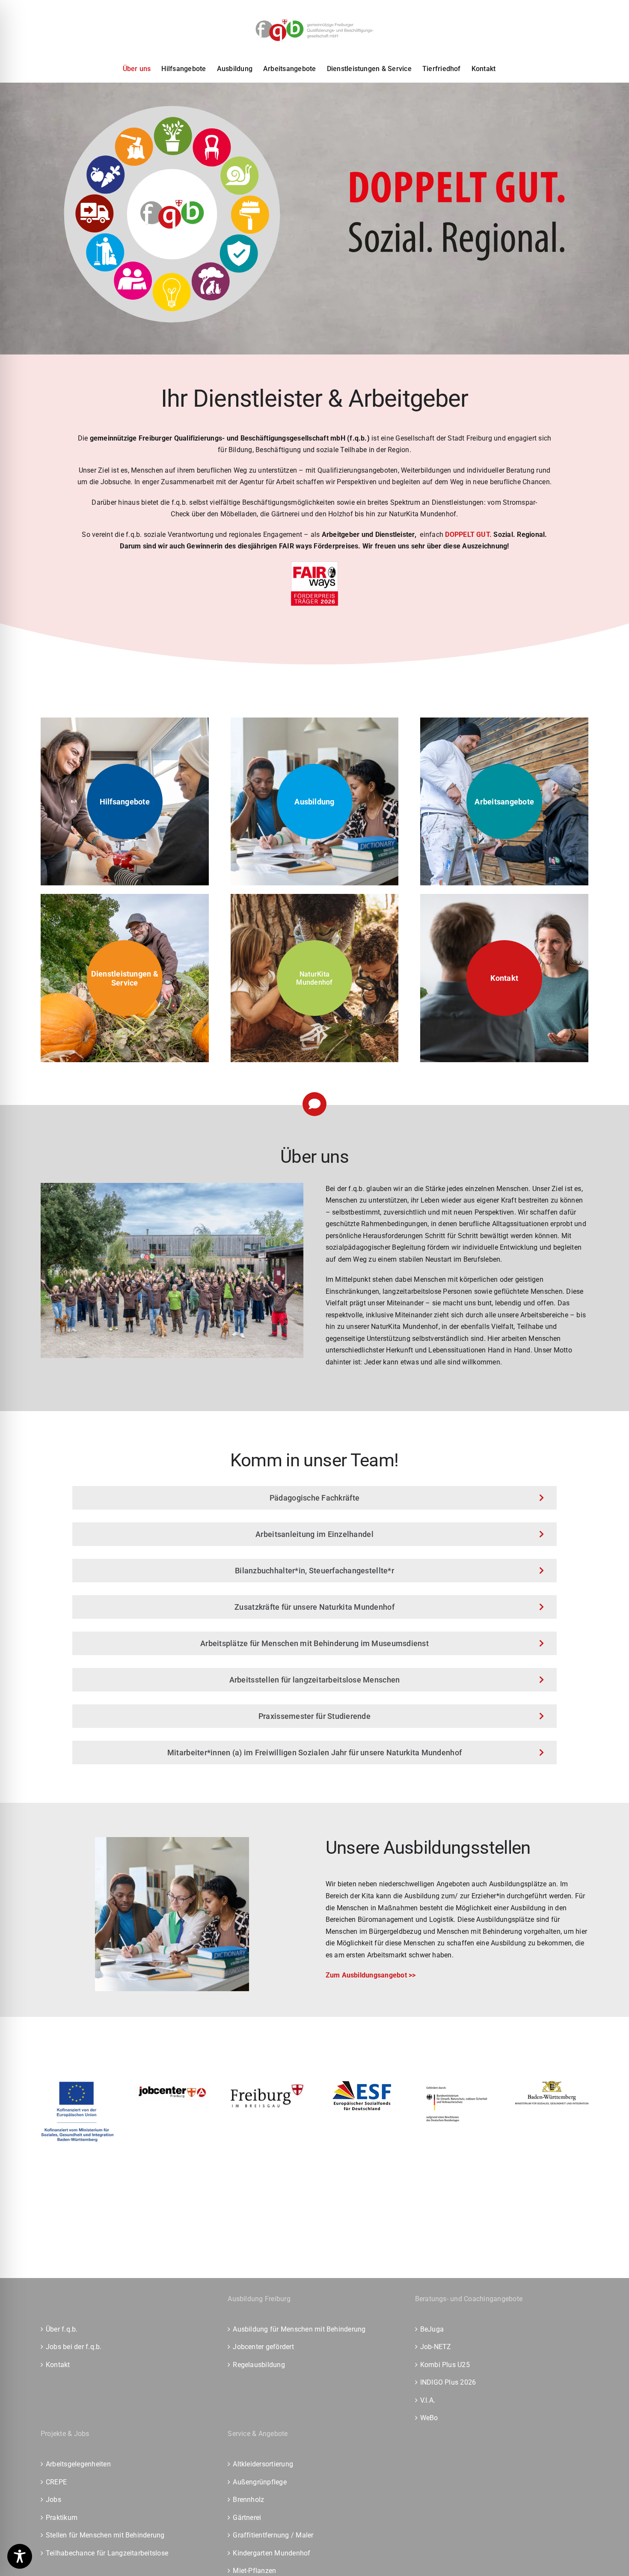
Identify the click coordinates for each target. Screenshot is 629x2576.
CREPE (56, 2482)
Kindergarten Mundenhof (271, 2553)
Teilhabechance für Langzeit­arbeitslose (107, 2553)
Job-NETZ (436, 2347)
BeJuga (432, 2329)
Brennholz (248, 2500)
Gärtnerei (247, 2518)
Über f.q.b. (62, 2329)
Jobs (53, 2500)
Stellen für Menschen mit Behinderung (105, 2535)
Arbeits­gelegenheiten (78, 2464)
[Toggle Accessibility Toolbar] (20, 2556)
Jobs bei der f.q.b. (74, 2347)
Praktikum (62, 2518)
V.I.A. (428, 2400)
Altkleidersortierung (263, 2464)
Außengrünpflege (260, 2482)
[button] (315, 978)
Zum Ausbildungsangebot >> (371, 1975)
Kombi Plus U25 (445, 2365)
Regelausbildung (259, 2365)
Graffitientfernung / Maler (273, 2535)
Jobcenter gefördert (263, 2347)
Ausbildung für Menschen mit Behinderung (299, 2329)
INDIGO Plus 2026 (448, 2382)
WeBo (429, 2418)
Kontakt (58, 2365)
